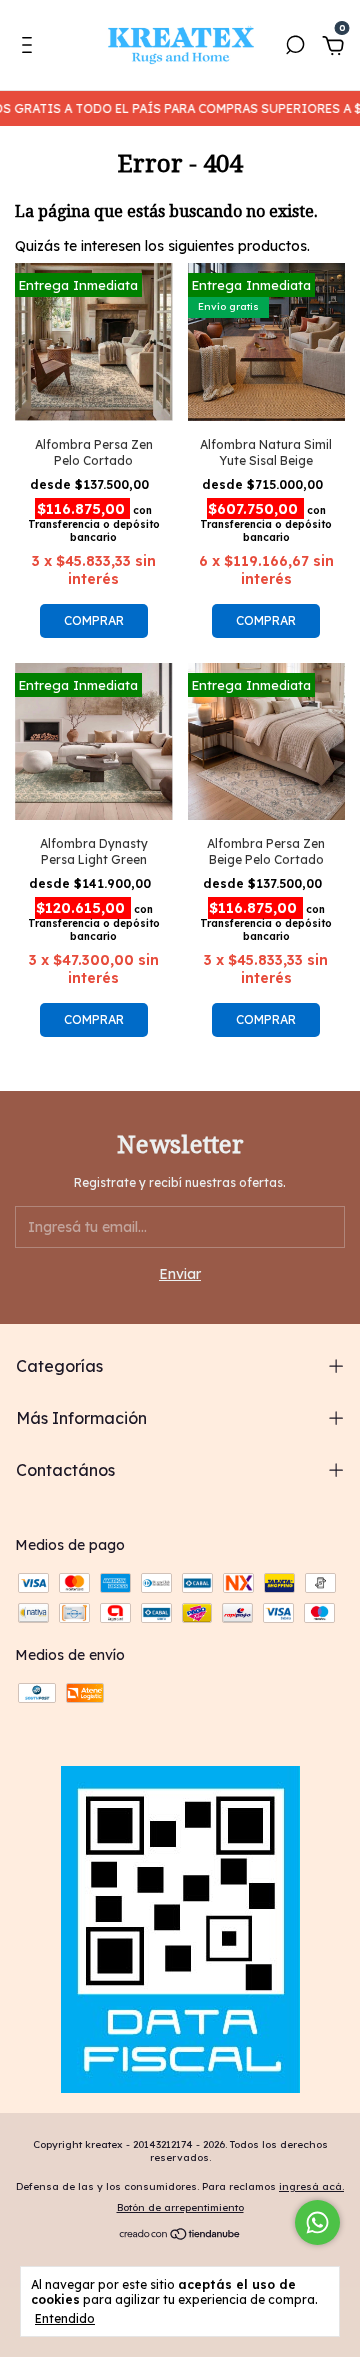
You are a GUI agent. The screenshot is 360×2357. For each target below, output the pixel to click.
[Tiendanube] (180, 2236)
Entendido (65, 2318)
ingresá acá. (311, 2186)
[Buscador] (295, 48)
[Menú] (30, 48)
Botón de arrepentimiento (180, 2207)
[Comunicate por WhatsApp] (317, 2222)
